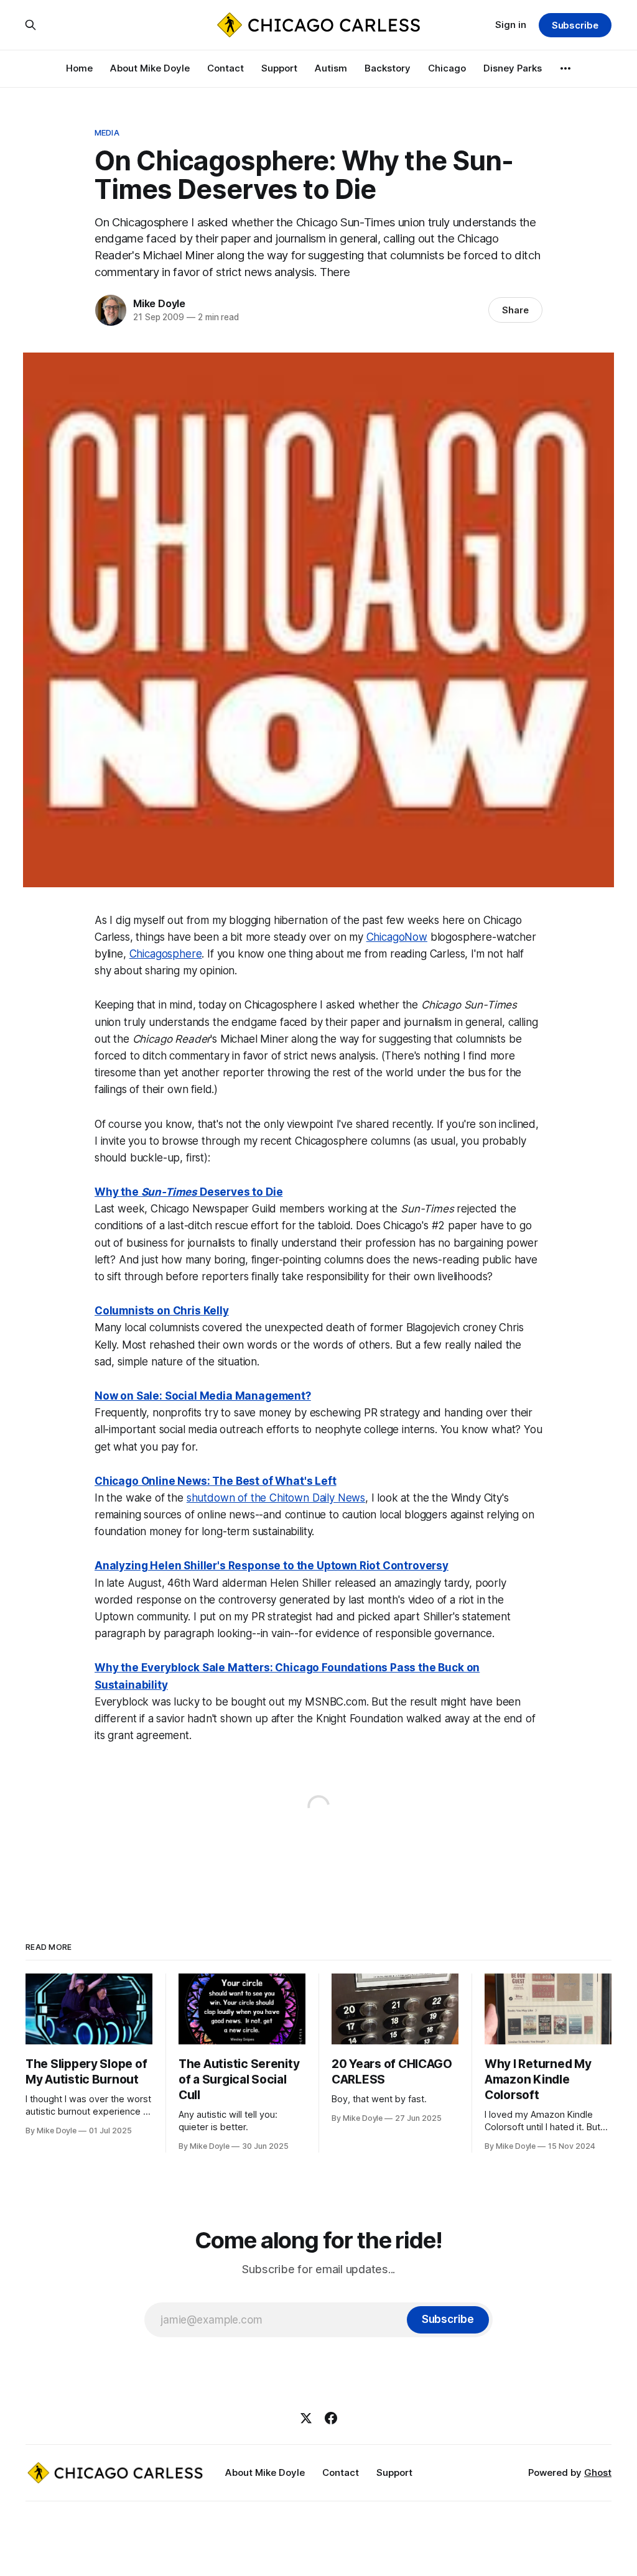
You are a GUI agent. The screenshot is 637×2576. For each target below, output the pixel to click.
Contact (226, 68)
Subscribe (575, 25)
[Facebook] (331, 2418)
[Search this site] (30, 25)
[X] (306, 2418)
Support (279, 68)
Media (107, 132)
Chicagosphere (166, 954)
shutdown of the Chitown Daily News (276, 1498)
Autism (331, 68)
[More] (565, 68)
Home (79, 68)
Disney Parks (513, 68)
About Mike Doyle (150, 68)
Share (515, 310)
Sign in (511, 25)
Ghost (598, 2472)
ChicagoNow (397, 937)
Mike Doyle (159, 303)
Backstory (388, 68)
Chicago (447, 68)
